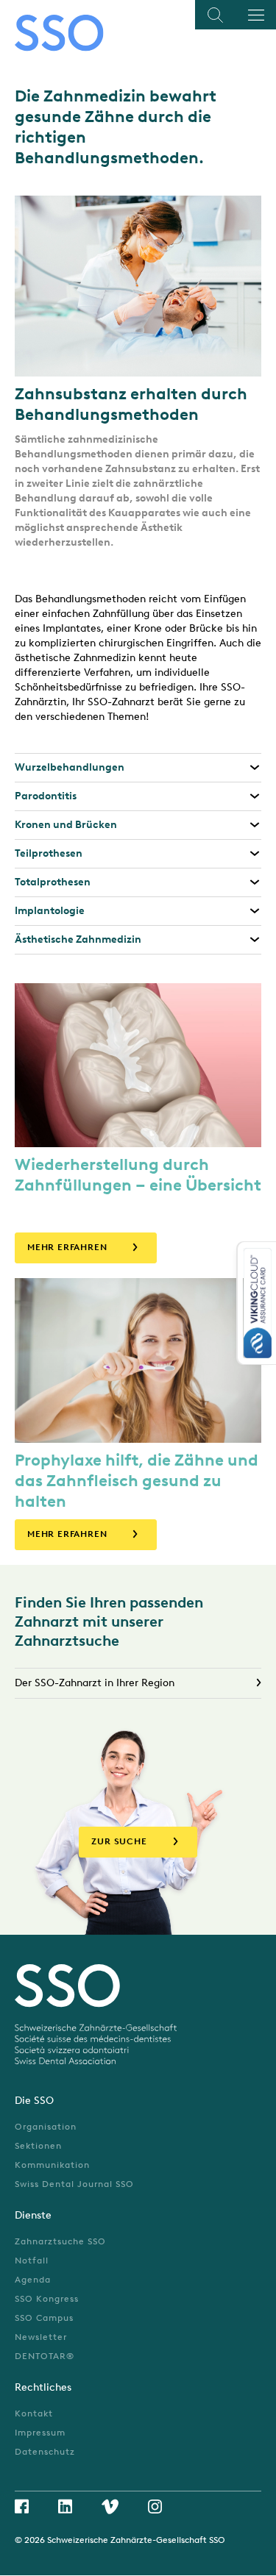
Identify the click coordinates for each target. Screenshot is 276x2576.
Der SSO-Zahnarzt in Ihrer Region (95, 1683)
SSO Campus (44, 2318)
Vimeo (110, 2507)
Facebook (22, 2506)
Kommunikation (52, 2165)
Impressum (40, 2433)
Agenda (33, 2280)
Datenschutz (45, 2452)
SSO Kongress (47, 2299)
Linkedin (65, 2506)
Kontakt (34, 2413)
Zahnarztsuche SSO (60, 2241)
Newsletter (41, 2337)
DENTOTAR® (45, 2356)
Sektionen (38, 2146)
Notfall (32, 2261)
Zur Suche (119, 1841)
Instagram (155, 2507)
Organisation (46, 2127)
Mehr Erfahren (67, 1247)
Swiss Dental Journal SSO (74, 2184)
